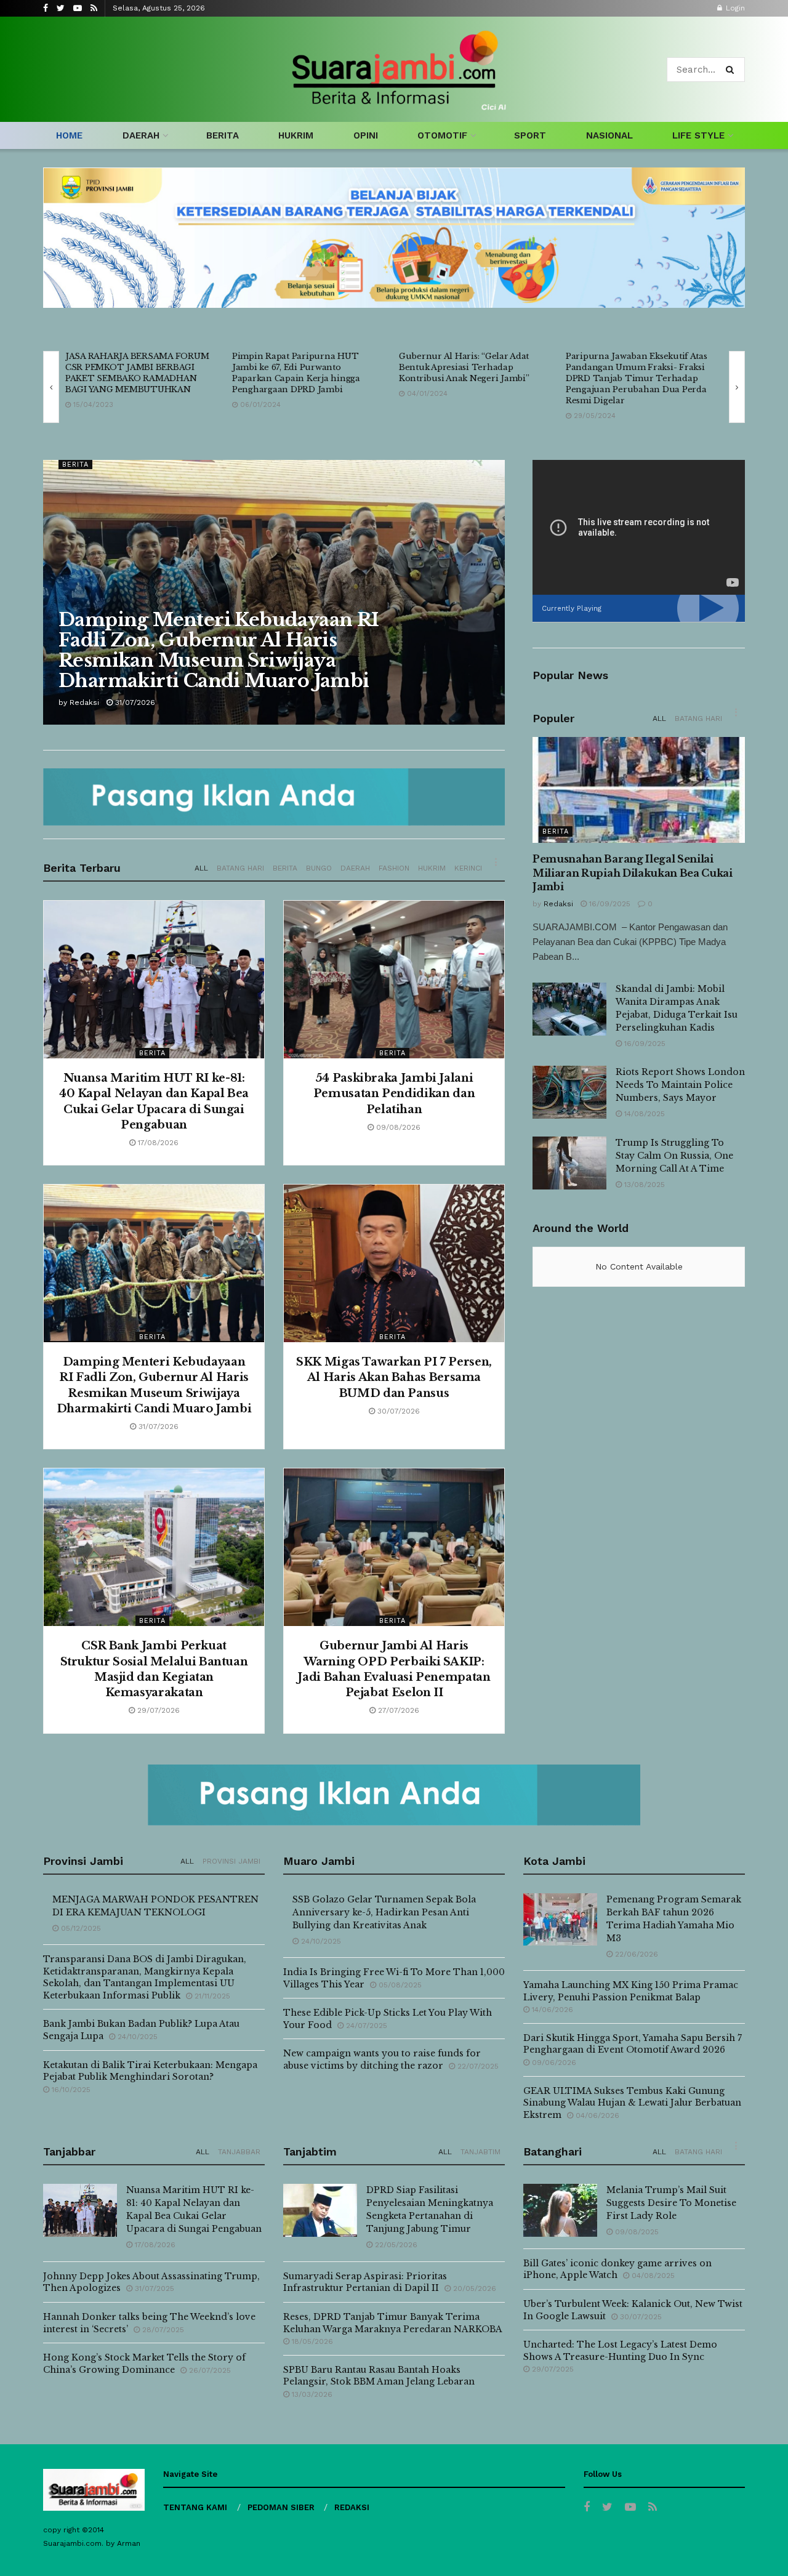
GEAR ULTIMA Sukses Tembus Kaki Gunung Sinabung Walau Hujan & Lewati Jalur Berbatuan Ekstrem (632, 2103)
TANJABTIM (480, 2152)
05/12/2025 (80, 1928)
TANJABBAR (239, 2152)
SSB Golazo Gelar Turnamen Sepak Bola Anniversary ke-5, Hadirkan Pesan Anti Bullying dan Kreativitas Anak (384, 1912)
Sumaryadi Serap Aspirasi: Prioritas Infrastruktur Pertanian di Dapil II (365, 2282)
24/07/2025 (365, 2026)
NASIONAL (609, 135)
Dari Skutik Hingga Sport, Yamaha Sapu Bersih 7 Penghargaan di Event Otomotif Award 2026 (633, 2044)
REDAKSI (352, 2507)
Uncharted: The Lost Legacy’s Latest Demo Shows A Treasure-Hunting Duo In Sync (620, 2351)
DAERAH (141, 135)
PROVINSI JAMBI (231, 1861)
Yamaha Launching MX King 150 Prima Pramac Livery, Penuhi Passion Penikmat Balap (631, 1991)
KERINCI (468, 868)
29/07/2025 (552, 2369)
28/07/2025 (162, 2330)
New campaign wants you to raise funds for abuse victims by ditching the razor (382, 2059)
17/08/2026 (157, 1143)
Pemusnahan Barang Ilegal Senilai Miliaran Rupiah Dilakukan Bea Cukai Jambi (633, 873)
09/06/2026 (553, 2063)
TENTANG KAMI (195, 2507)
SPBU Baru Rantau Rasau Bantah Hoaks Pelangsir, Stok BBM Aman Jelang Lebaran (379, 2376)
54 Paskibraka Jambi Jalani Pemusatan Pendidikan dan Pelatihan (394, 1093)
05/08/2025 (399, 1985)
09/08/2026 (397, 1127)
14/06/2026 (551, 2010)
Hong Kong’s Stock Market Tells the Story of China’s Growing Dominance (144, 2364)
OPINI (366, 135)
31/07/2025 (153, 2288)
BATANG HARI (240, 868)
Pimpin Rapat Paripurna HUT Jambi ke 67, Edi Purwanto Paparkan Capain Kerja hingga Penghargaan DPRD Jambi (296, 373)
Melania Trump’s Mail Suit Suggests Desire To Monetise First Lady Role (671, 2203)
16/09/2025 (609, 904)
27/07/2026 (397, 1710)
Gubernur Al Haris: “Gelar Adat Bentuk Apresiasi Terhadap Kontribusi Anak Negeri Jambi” (464, 367)
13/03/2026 (311, 2394)
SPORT (530, 135)
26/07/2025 (209, 2370)
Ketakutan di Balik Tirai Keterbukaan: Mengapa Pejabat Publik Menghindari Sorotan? (150, 2071)
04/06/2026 (596, 2115)
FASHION (394, 868)
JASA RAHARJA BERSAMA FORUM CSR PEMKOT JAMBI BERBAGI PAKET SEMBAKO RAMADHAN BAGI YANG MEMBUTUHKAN (137, 373)
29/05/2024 (593, 416)
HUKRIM (296, 135)
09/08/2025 (636, 2232)
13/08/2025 (643, 1185)
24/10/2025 (136, 2037)
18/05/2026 (311, 2341)
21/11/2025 (211, 1996)
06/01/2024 (259, 405)
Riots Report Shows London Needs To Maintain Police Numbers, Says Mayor (680, 1085)
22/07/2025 (477, 2066)
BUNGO (319, 868)
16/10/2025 (70, 2090)
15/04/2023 (92, 405)
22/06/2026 (635, 1954)
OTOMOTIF (442, 135)
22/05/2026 (395, 2245)
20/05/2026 (473, 2288)
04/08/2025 (652, 2276)
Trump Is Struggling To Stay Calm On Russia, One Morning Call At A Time (674, 1156)
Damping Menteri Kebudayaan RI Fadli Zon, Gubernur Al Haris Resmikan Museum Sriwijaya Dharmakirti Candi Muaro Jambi (219, 650)
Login (734, 8)
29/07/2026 (157, 1710)
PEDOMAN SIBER (281, 2507)
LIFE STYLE (698, 135)
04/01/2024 (426, 394)
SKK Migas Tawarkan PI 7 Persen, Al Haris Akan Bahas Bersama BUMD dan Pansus (394, 1377)
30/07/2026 (397, 1411)
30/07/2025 (640, 2317)
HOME (69, 135)
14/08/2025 (643, 1114)
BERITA (223, 135)
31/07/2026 (134, 702)
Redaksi (84, 702)
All (201, 868)
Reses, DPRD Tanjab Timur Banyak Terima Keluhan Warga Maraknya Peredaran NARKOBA (392, 2323)
